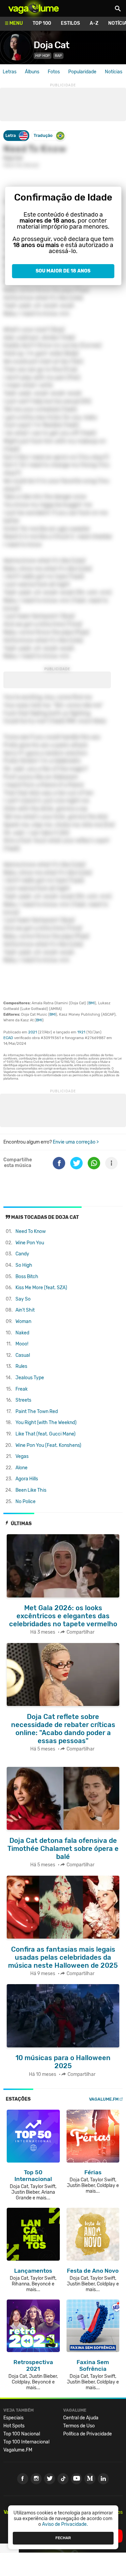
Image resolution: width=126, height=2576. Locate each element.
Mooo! (22, 1344)
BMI (92, 1003)
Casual (23, 1355)
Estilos (70, 23)
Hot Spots (14, 2426)
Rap (58, 56)
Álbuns (32, 72)
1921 (81, 1032)
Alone (22, 1468)
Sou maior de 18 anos (63, 271)
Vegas (22, 1456)
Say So (23, 1299)
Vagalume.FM (104, 2099)
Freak (22, 1389)
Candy (22, 1254)
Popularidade (82, 72)
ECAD (8, 1038)
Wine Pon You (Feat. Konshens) (48, 1445)
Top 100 (42, 23)
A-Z (94, 23)
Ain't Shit (25, 1310)
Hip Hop (43, 56)
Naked (22, 1333)
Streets (23, 1400)
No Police (26, 1502)
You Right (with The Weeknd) (46, 1423)
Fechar (63, 2538)
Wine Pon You (30, 1243)
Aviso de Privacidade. (65, 2524)
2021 (33, 1032)
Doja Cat (51, 45)
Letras (10, 72)
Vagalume (34, 8)
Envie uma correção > (76, 1142)
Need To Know (31, 1231)
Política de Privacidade (88, 2434)
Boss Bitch (27, 1277)
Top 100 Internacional (26, 2442)
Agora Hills (27, 1479)
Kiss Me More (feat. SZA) (41, 1288)
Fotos (54, 72)
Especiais (13, 2418)
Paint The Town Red (37, 1412)
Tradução (43, 135)
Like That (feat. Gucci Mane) (46, 1434)
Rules (21, 1366)
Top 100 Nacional (22, 2434)
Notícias (114, 72)
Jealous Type (30, 1378)
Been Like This (31, 1490)
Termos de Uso (79, 2426)
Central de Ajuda (81, 2418)
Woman (23, 1321)
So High (24, 1265)
